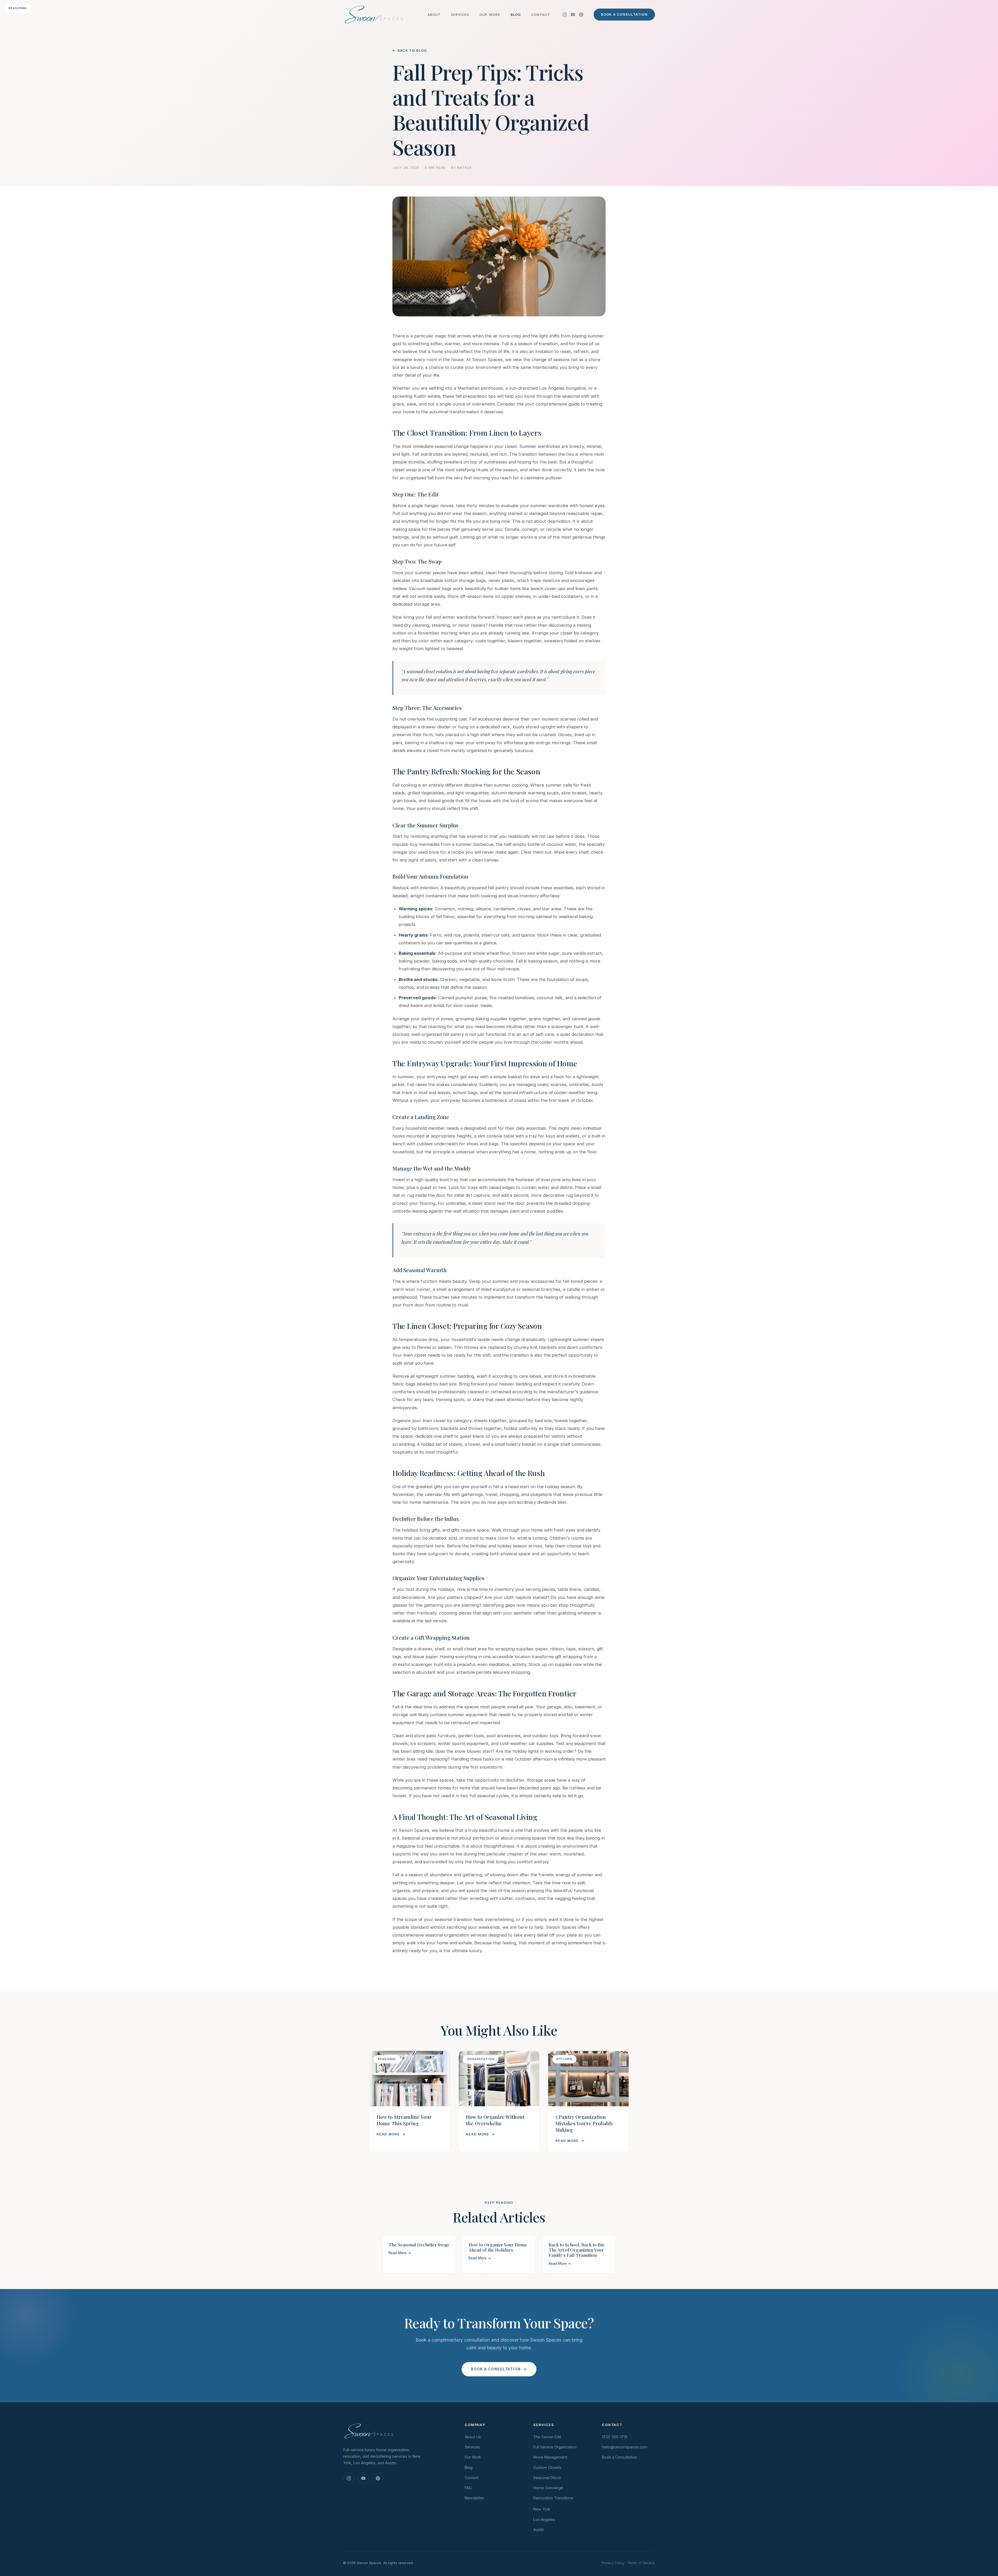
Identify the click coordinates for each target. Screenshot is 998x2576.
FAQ (468, 2488)
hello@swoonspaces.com (625, 2447)
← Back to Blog (410, 50)
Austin (539, 2530)
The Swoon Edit (547, 2437)
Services (460, 15)
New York (542, 2509)
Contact (541, 15)
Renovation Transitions (553, 2498)
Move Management (550, 2457)
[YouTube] (573, 15)
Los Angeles (544, 2519)
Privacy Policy (613, 2563)
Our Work (490, 15)
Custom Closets (547, 2467)
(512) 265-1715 (615, 2437)
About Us (473, 2437)
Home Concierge (548, 2488)
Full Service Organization (555, 2447)
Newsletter (474, 2498)
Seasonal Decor (547, 2478)
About (434, 15)
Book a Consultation (624, 14)
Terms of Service (641, 2563)
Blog (516, 15)
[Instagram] (564, 15)
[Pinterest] (581, 15)
